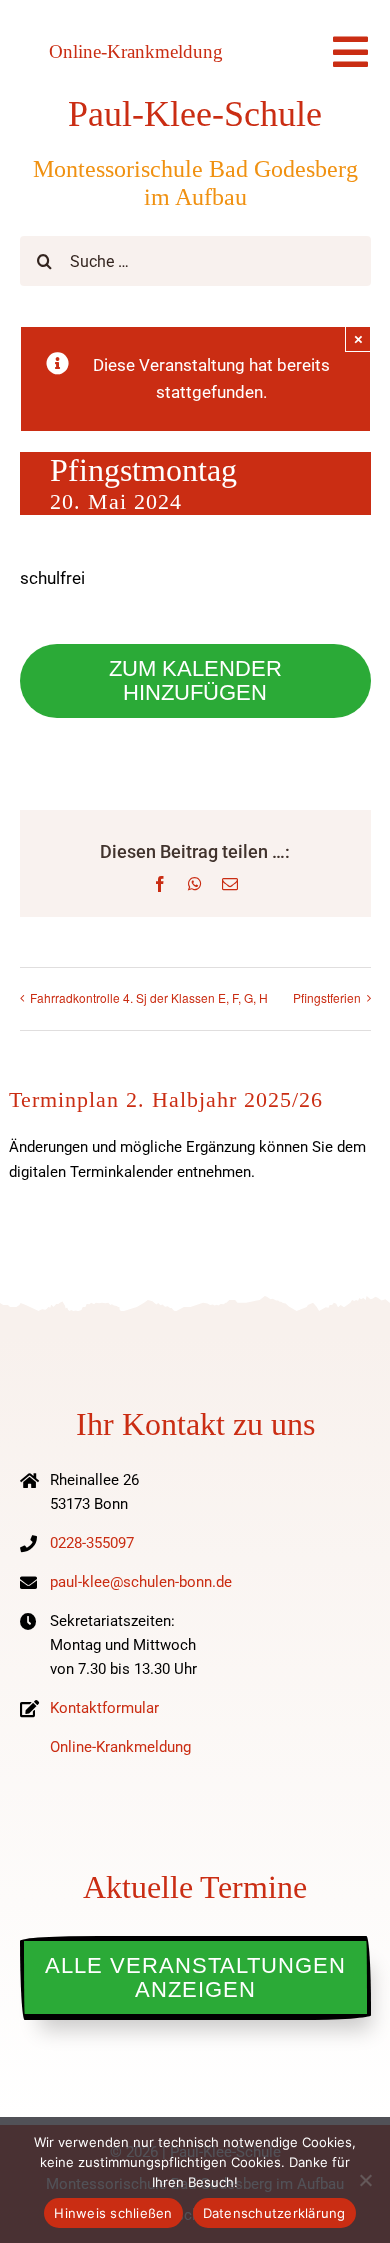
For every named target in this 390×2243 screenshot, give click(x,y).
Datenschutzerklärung (274, 2213)
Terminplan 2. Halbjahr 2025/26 (166, 1099)
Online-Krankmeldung (136, 51)
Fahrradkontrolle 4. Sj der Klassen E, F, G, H (149, 997)
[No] (365, 2180)
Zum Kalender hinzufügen (195, 681)
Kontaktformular (104, 1708)
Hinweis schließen (113, 2213)
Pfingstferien (327, 997)
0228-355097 (92, 1543)
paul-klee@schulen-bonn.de (141, 1582)
